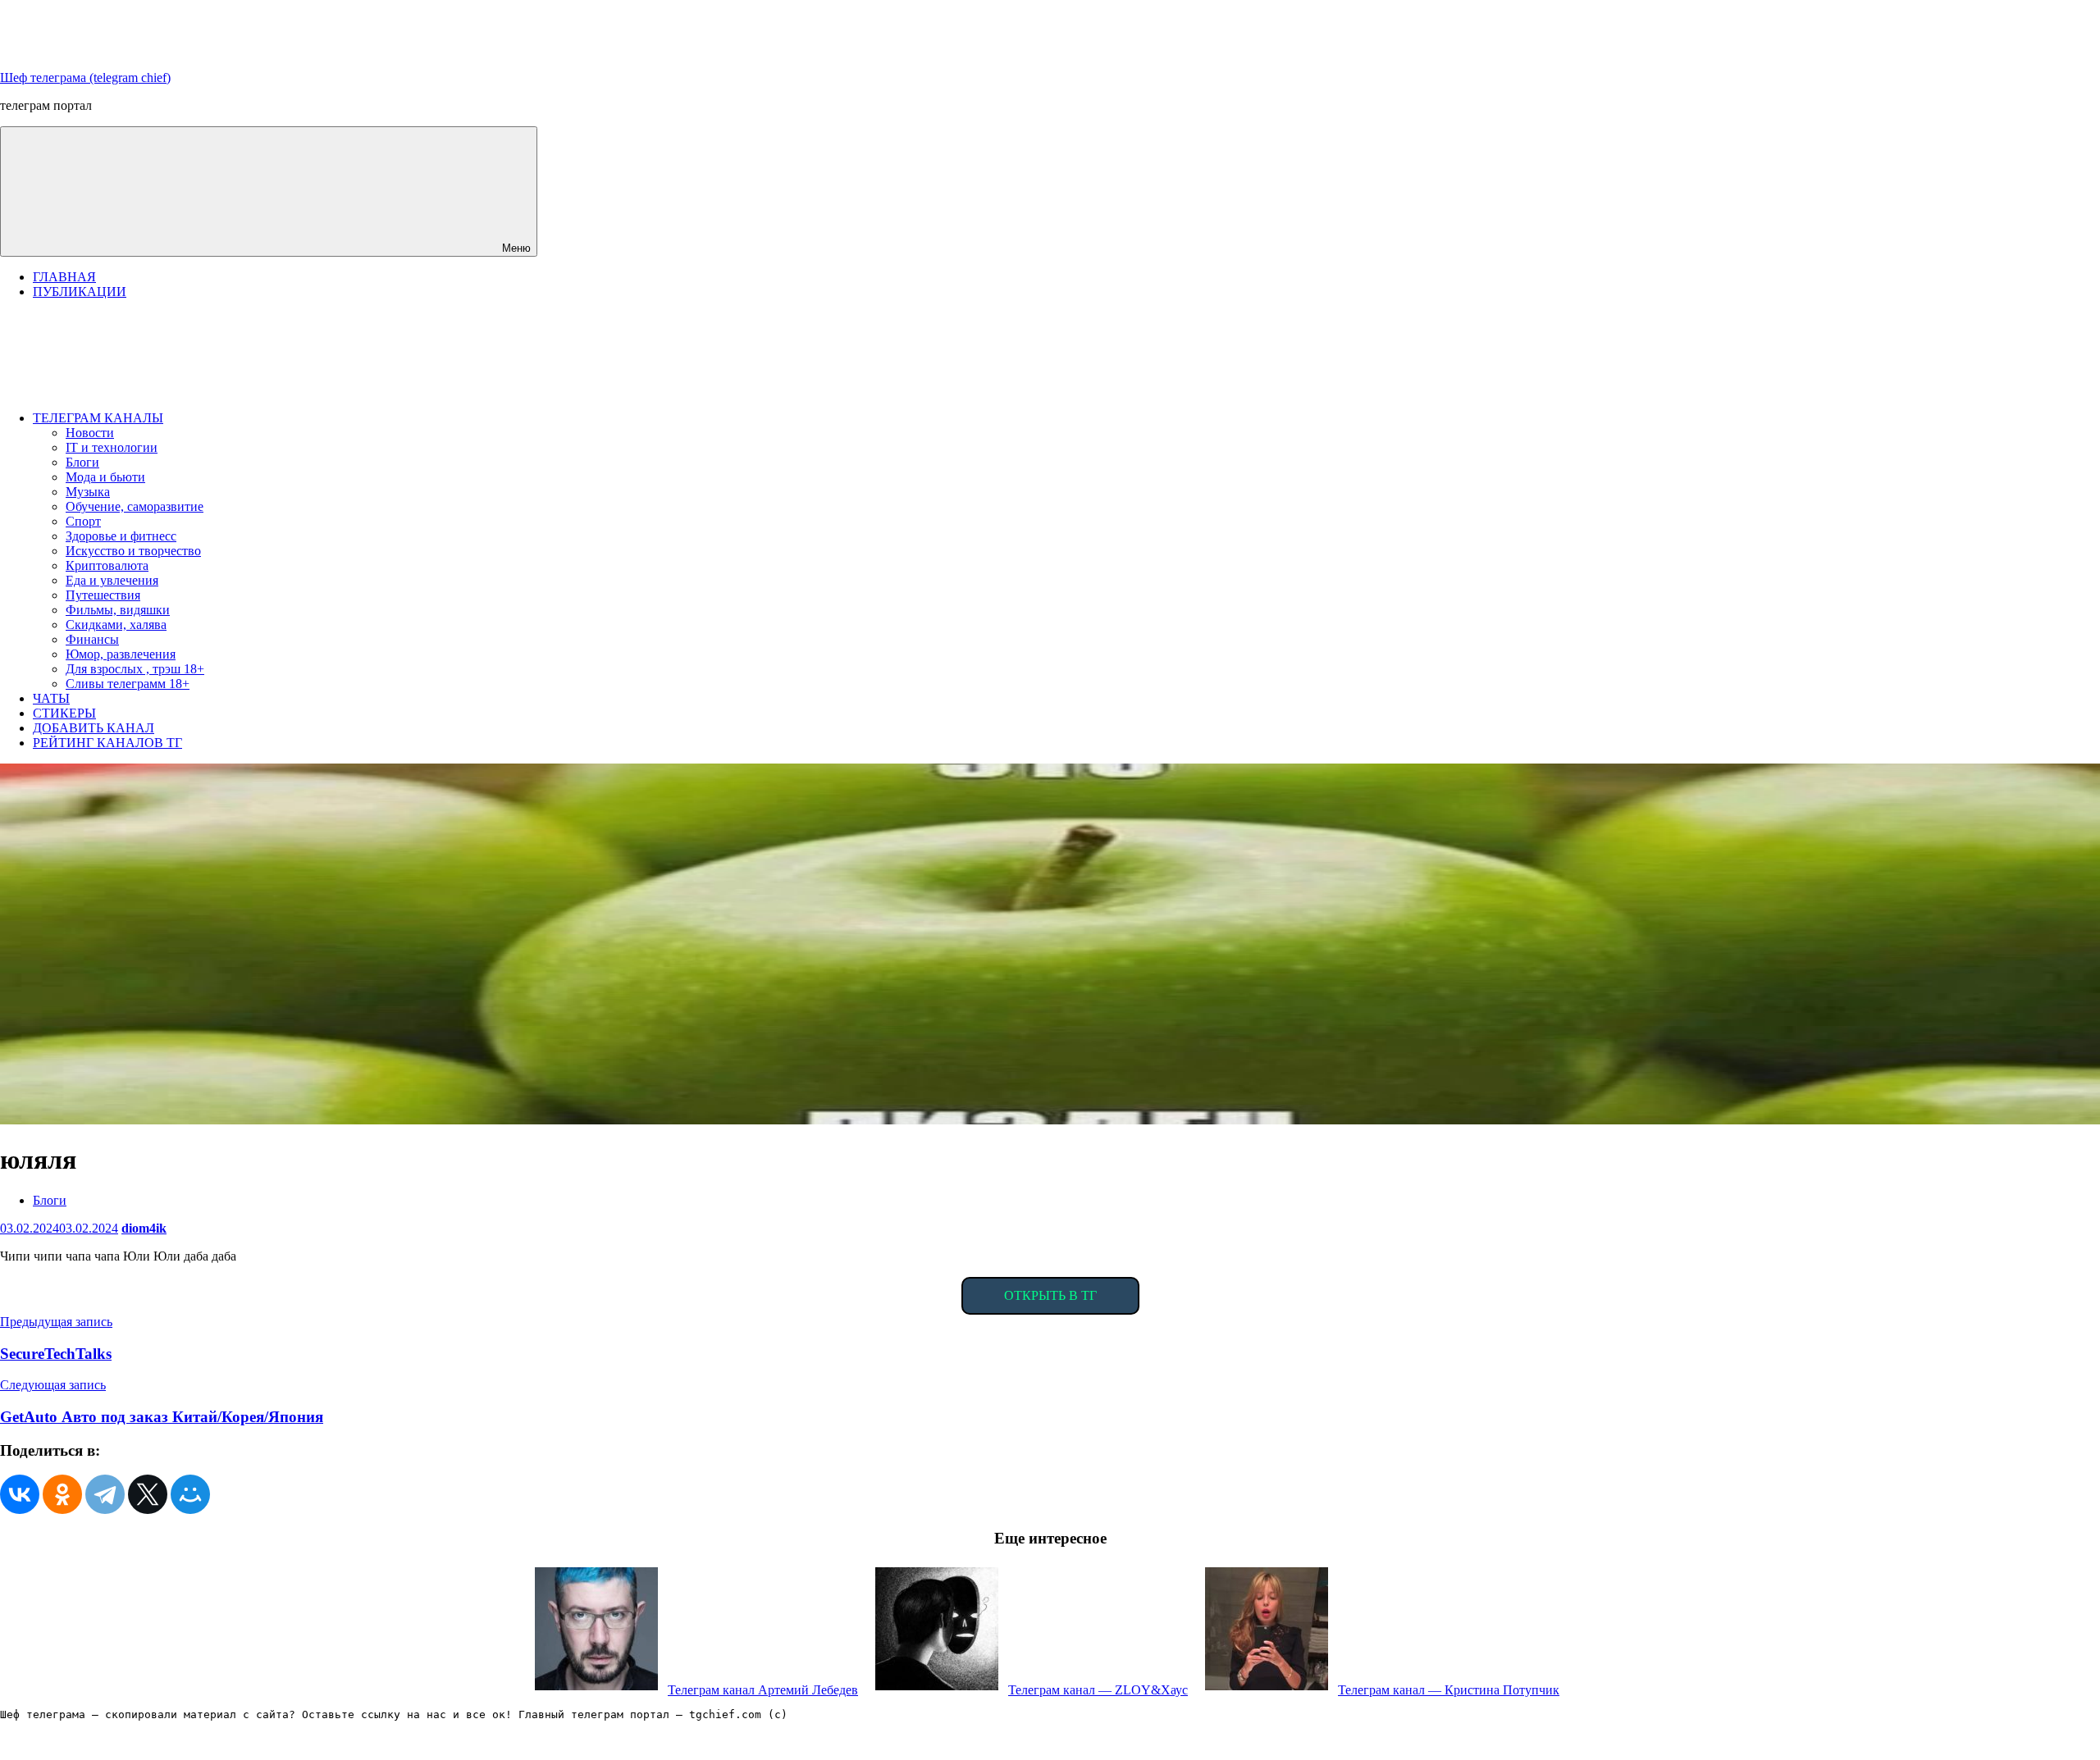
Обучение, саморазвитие (135, 506)
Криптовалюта (107, 565)
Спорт (83, 521)
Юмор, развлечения (121, 654)
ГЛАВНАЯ (64, 277)
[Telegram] (105, 1494)
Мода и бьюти (105, 477)
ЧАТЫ (51, 698)
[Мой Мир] (190, 1494)
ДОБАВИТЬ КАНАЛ (94, 728)
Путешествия (103, 595)
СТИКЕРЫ (64, 713)
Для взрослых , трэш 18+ (135, 669)
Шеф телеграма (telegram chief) (85, 78)
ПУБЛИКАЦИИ (80, 292)
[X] (148, 1494)
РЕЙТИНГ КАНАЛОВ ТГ (107, 743)
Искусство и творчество (133, 551)
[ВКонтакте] (20, 1494)
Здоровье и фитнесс (121, 536)
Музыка (88, 492)
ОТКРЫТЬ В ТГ (1050, 1295)
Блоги (82, 462)
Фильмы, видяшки (118, 610)
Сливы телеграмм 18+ (128, 684)
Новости (90, 433)
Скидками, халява (116, 625)
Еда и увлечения (112, 580)
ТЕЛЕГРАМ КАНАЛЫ (98, 418)
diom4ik (144, 1228)
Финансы (92, 639)
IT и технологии (112, 447)
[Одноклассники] (62, 1494)
